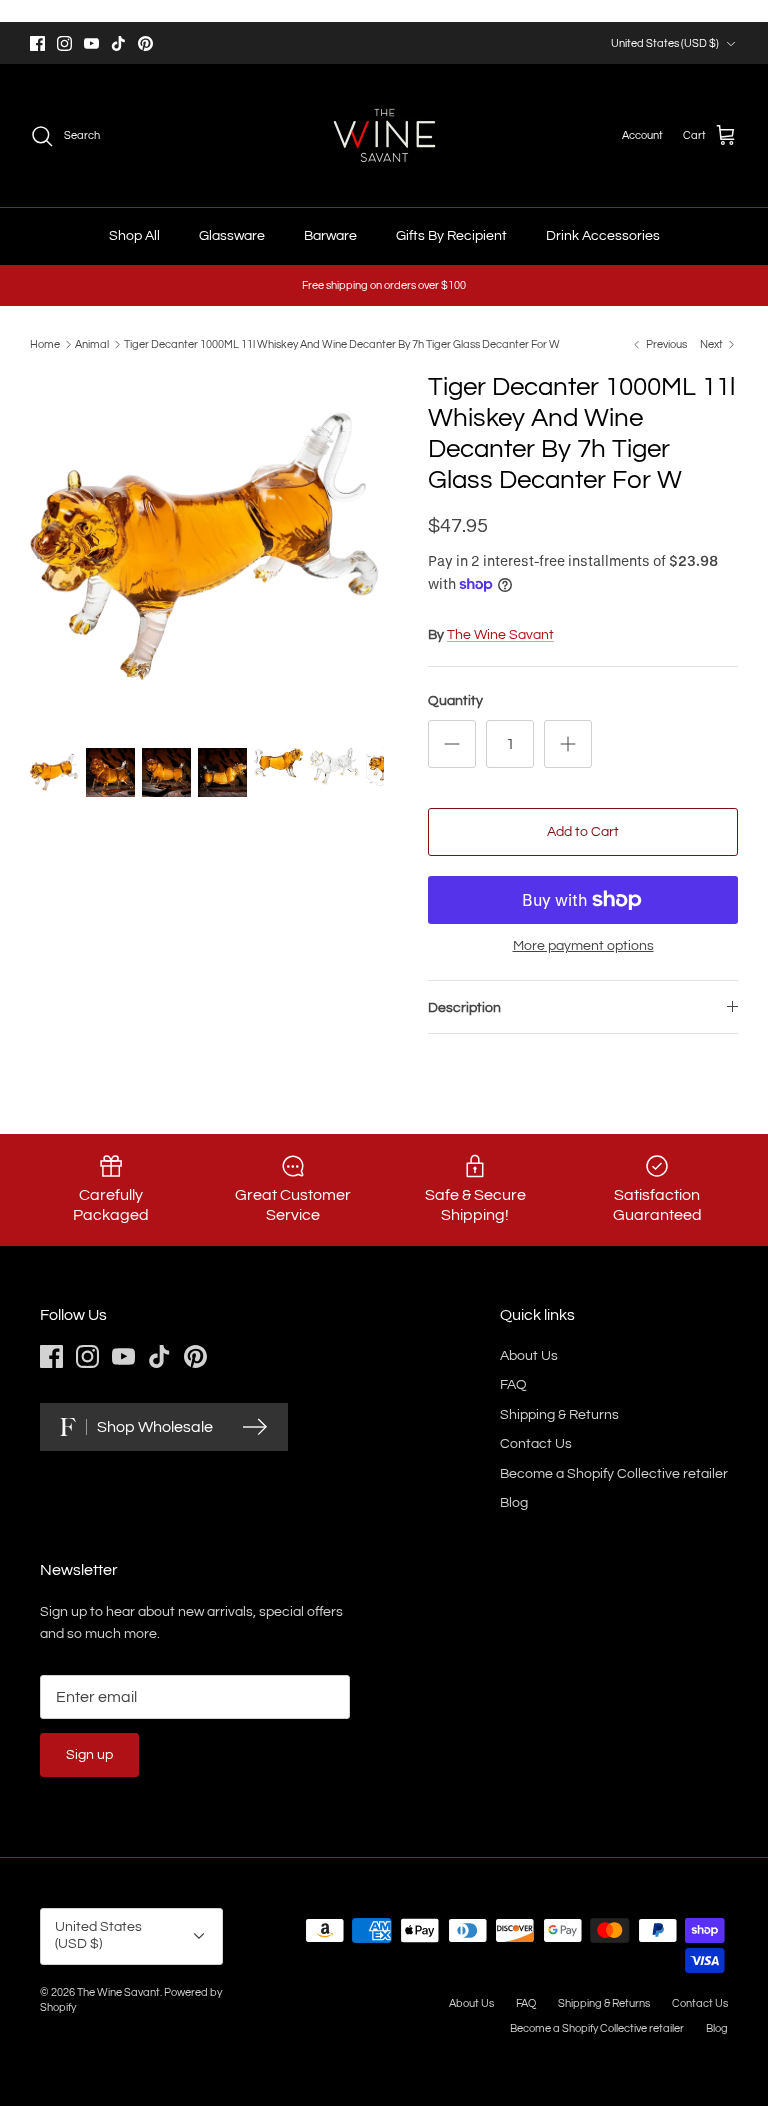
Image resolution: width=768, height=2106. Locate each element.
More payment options (583, 946)
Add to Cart (583, 832)
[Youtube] (91, 43)
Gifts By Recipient (451, 236)
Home (45, 344)
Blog (514, 1503)
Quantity (455, 701)
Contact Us (536, 1444)
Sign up (89, 1755)
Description (464, 1008)
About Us (529, 1356)
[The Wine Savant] (384, 135)
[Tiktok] (118, 43)
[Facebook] (37, 43)
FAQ (513, 1385)
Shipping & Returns (559, 1415)
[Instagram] (64, 43)
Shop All (134, 236)
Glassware (232, 236)
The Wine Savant (500, 635)
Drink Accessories (603, 236)
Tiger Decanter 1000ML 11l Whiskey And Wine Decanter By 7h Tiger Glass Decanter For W (342, 344)
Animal (92, 344)
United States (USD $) (665, 43)
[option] (207, 549)
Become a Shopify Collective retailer (614, 1474)
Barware (330, 236)
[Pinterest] (145, 43)
